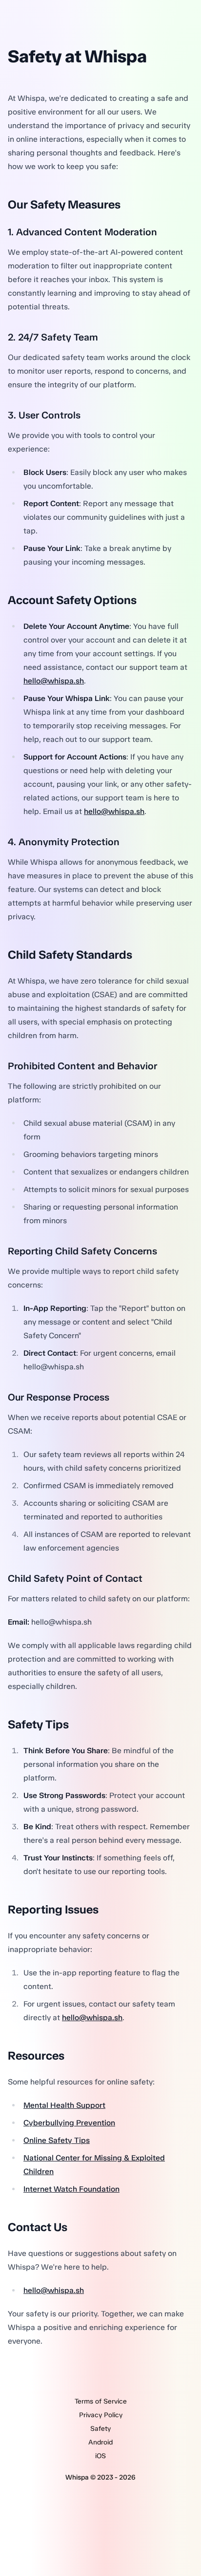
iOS (100, 2456)
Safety (100, 2429)
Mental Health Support (64, 2105)
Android (100, 2442)
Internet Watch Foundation (71, 2189)
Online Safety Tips (57, 2140)
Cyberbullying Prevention (69, 2123)
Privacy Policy (101, 2415)
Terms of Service (101, 2401)
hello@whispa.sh (54, 681)
